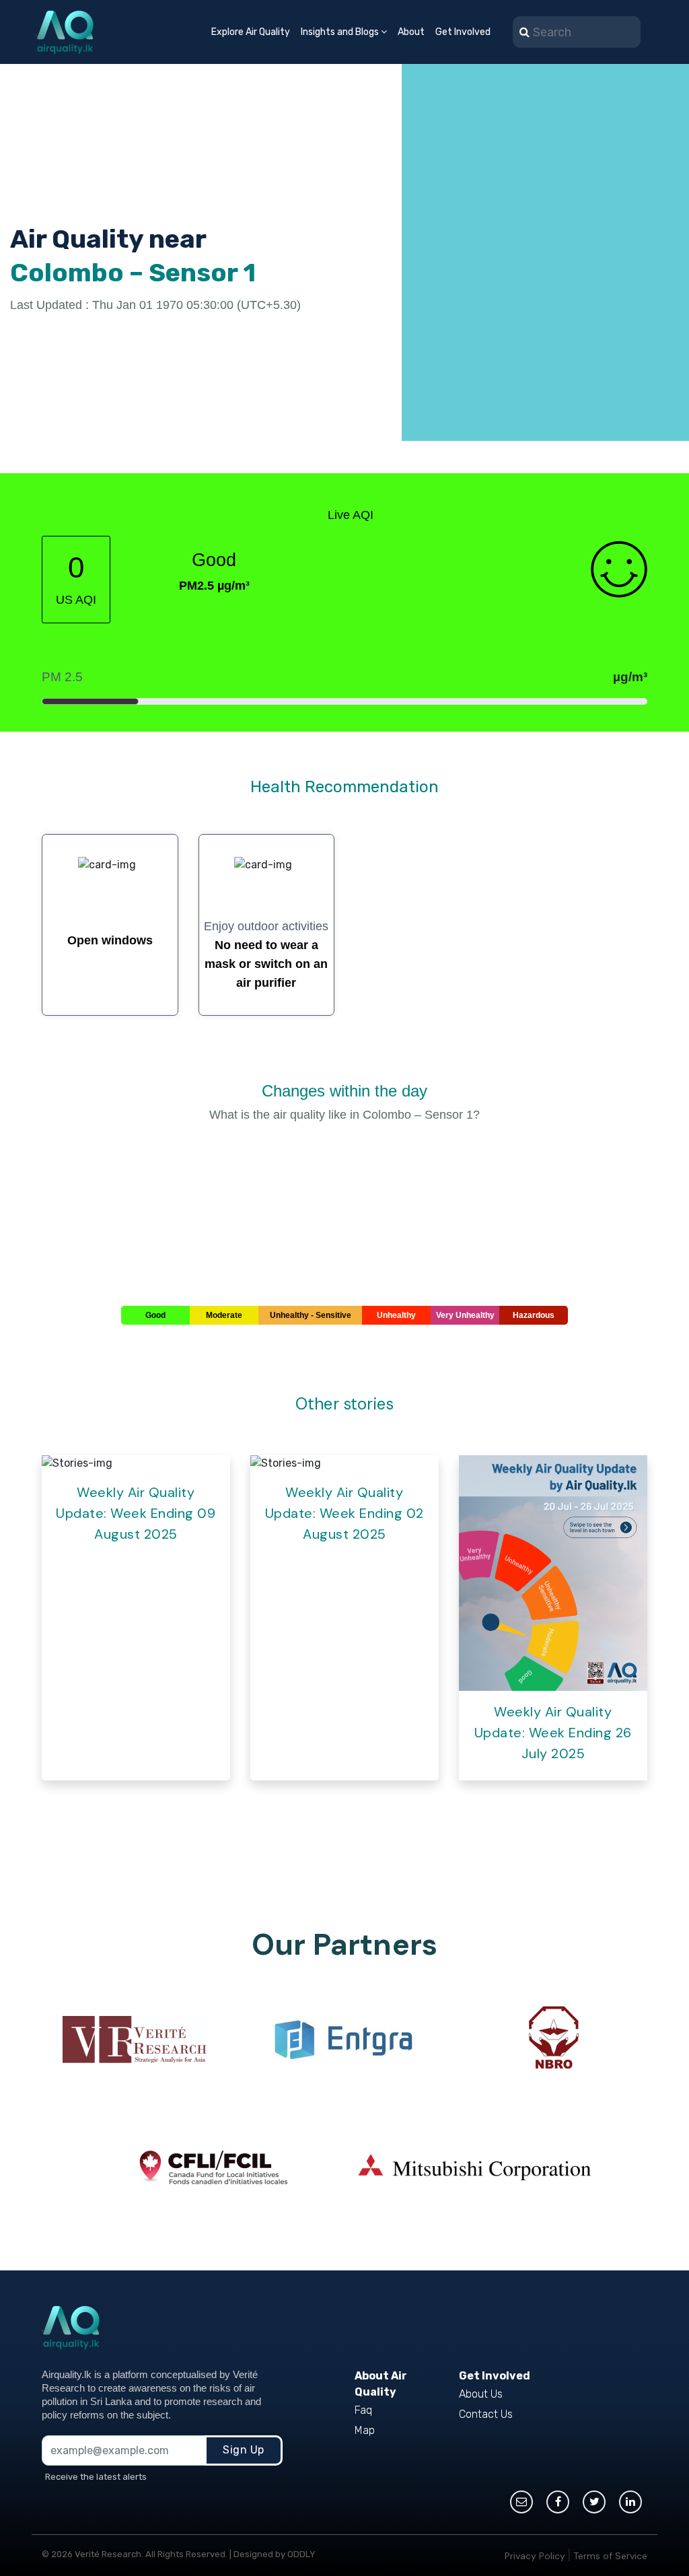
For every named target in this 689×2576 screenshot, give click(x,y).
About (411, 32)
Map (365, 2430)
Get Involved (463, 32)
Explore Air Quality (251, 32)
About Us (481, 2394)
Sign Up (244, 2450)
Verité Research (108, 2554)
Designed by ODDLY (275, 2554)
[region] (545, 269)
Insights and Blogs (341, 32)
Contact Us (486, 2414)
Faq (363, 2410)
